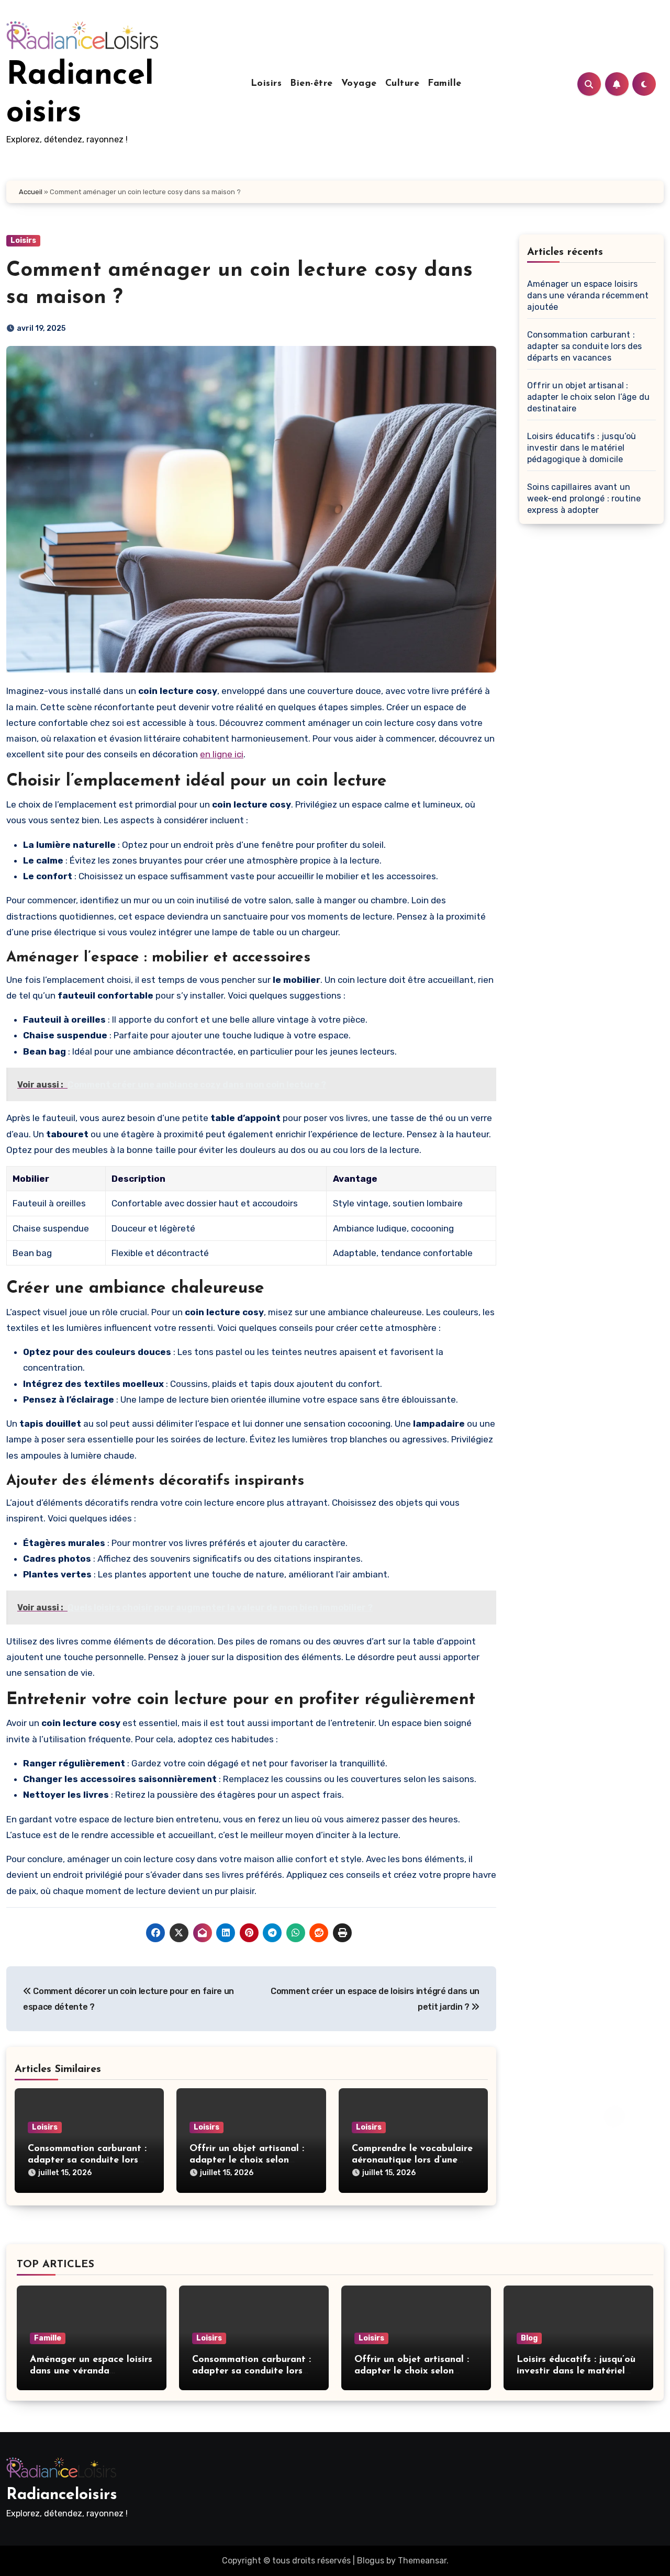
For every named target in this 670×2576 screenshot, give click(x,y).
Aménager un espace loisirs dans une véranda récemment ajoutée (588, 295)
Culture (403, 84)
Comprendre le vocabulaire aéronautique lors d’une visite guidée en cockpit (412, 2160)
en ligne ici (222, 754)
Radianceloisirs (62, 2495)
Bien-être (311, 84)
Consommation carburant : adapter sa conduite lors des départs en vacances (87, 2160)
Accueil (31, 192)
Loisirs (266, 84)
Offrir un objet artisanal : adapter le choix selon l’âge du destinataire (247, 2160)
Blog (529, 2338)
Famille (445, 84)
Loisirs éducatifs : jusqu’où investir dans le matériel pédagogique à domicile (582, 448)
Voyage (359, 84)
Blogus (371, 2561)
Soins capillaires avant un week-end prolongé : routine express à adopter (584, 499)
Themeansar (422, 2561)
